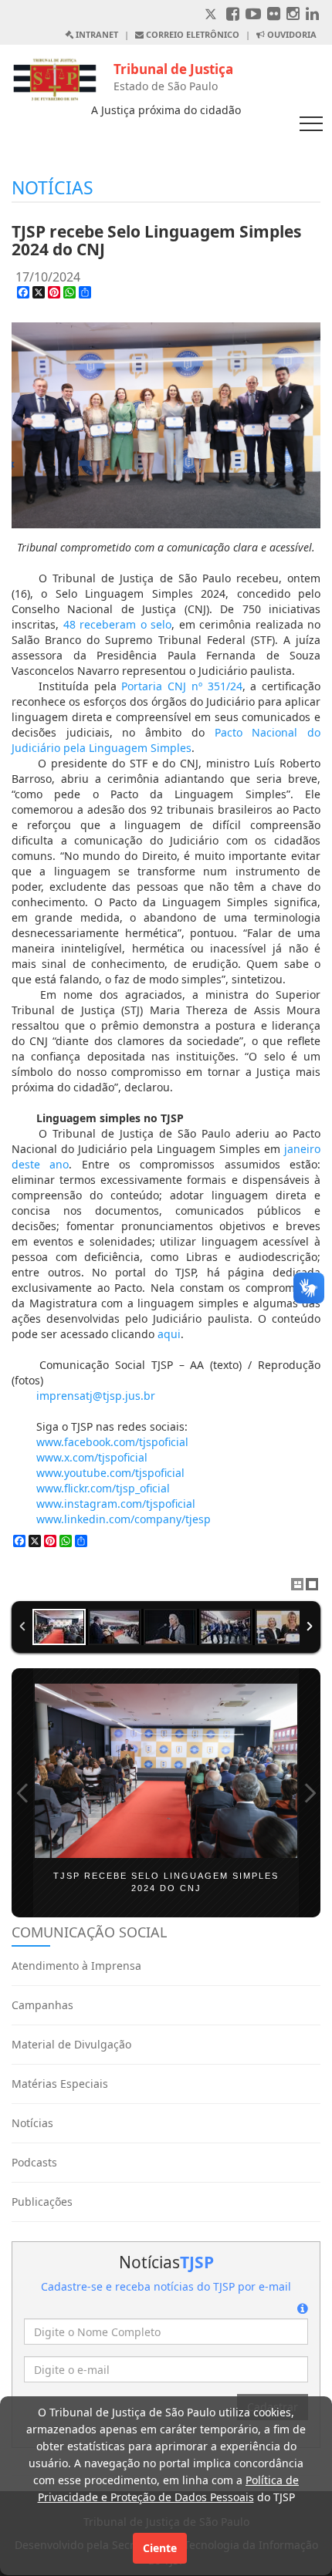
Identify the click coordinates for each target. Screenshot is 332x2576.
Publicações (42, 2202)
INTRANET (96, 34)
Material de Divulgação (71, 2044)
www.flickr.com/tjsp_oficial (103, 1488)
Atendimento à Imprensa (76, 1966)
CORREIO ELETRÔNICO (191, 34)
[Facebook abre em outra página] (233, 15)
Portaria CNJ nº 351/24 (181, 686)
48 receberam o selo (118, 624)
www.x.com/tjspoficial (92, 1457)
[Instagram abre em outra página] (293, 15)
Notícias (32, 2123)
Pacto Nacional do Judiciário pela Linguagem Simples (166, 740)
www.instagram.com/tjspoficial (116, 1504)
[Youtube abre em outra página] (253, 15)
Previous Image (22, 1793)
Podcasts (34, 2162)
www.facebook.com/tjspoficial (112, 1442)
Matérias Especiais (60, 2084)
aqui (169, 1334)
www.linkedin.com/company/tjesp (124, 1519)
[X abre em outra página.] (212, 15)
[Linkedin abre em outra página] (312, 15)
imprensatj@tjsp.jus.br (96, 1396)
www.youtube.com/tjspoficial (110, 1473)
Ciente (160, 2548)
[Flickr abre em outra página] (274, 15)
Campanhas (42, 2005)
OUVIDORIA (291, 34)
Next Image (310, 1793)
